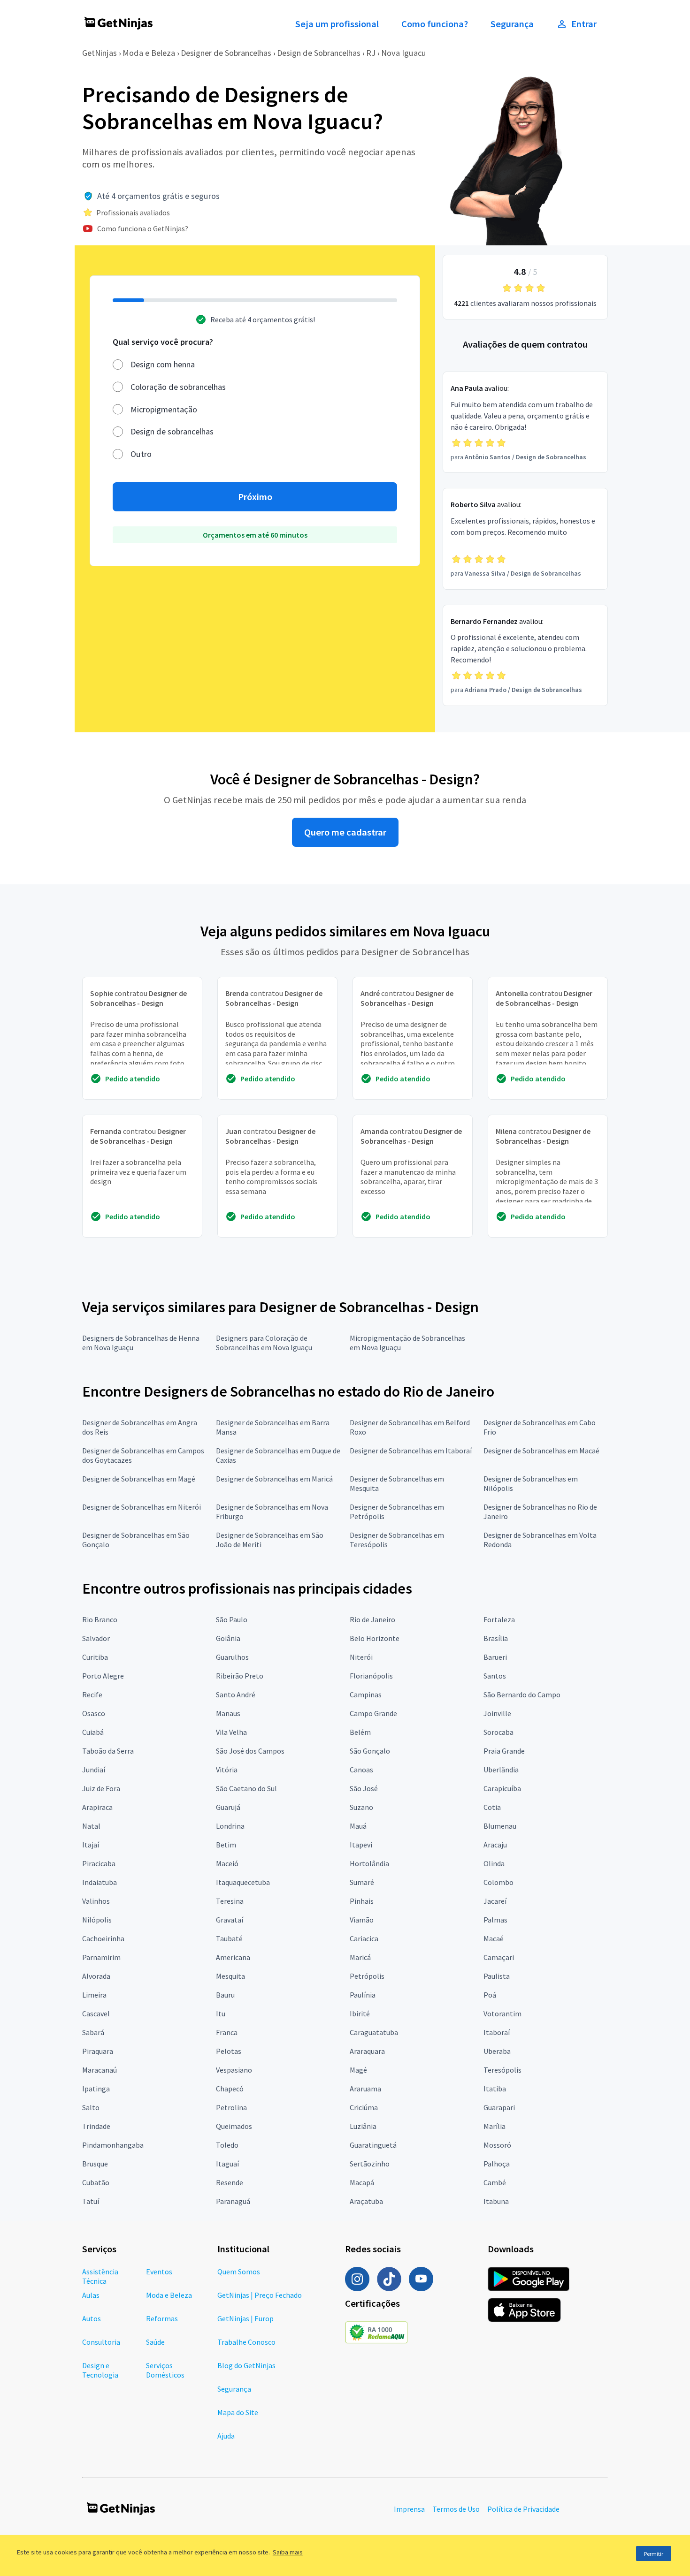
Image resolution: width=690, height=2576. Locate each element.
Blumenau (500, 1826)
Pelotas (229, 2051)
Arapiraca (97, 1807)
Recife (92, 1695)
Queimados (234, 2126)
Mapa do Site (238, 2412)
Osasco (94, 1713)
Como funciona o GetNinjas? (143, 228)
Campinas (366, 1695)
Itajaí (91, 1845)
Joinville (497, 1713)
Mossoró (497, 2145)
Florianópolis (371, 1676)
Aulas (91, 2295)
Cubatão (96, 2182)
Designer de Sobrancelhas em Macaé (541, 1451)
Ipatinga (96, 2089)
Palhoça (497, 2164)
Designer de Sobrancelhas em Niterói (142, 1507)
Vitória (227, 1770)
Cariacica (364, 1938)
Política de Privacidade (523, 2509)
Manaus (228, 1713)
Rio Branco (100, 1619)
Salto (91, 2107)
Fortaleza (499, 1619)
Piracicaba (99, 1863)
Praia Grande (504, 1751)
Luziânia (363, 2126)
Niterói (361, 1657)
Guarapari (499, 2107)
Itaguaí (227, 2164)
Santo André (236, 1695)
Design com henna (163, 364)
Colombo (498, 1882)
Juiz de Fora (101, 1788)
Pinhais (362, 1901)
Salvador (96, 1638)
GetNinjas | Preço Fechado (260, 2295)
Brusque (95, 2164)
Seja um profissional (337, 24)
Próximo (255, 497)
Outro (141, 454)
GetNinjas (100, 53)
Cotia (492, 1807)
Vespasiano (234, 2070)
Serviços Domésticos (165, 2370)
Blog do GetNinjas (246, 2365)
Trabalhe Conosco (246, 2342)
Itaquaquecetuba (243, 1882)
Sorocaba (498, 1732)
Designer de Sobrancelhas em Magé (139, 1479)
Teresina (230, 1901)
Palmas (495, 1920)
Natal (91, 1826)
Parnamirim (101, 1957)
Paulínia (363, 1995)
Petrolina (231, 2107)
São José (364, 1788)
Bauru (225, 1995)
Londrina (230, 1826)
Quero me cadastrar (345, 832)
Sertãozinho (370, 2164)
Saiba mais (288, 2552)
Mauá (358, 1826)
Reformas (162, 2318)
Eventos (159, 2272)
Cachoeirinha (103, 1938)
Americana (233, 1957)
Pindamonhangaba (113, 2145)
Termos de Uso (456, 2509)
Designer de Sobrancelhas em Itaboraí (411, 1451)
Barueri (495, 1657)
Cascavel (96, 2014)
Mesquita (230, 1976)
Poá (490, 1995)
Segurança (512, 24)
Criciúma (364, 2107)
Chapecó (230, 2089)
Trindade (96, 2126)
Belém (360, 1732)
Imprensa (409, 2509)
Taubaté (229, 1938)
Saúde (155, 2342)
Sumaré (362, 1882)
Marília (494, 2126)
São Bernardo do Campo (522, 1695)
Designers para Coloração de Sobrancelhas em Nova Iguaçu (264, 1343)
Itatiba (495, 2089)
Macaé (494, 1938)
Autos (92, 2318)
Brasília (496, 1638)
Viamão (362, 1920)
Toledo (227, 2145)
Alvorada (96, 1976)
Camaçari (499, 1957)
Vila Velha (231, 1732)
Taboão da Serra (108, 1751)
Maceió (227, 1863)
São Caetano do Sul (246, 1788)
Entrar (584, 24)
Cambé (495, 2182)
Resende (230, 2182)
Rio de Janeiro (372, 1619)
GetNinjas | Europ (245, 2318)
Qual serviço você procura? (163, 342)
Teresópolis (502, 2070)
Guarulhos (232, 1657)
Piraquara (98, 2051)
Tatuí (91, 2201)
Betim (226, 1845)
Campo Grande (373, 1713)
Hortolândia (369, 1863)
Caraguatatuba (374, 2032)
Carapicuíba (502, 1788)
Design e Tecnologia (100, 2370)
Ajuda (226, 2436)
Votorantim (502, 2014)
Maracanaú (100, 2070)
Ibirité (360, 2014)
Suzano (361, 1807)
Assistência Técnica (100, 2276)
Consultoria (101, 2342)
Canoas (361, 1770)
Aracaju (495, 1845)
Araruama (365, 2089)
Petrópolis (367, 1976)
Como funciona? (435, 24)
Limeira (94, 1995)
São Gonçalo (370, 1751)
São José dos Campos (250, 1751)
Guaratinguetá (373, 2145)
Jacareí (495, 1901)
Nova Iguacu (404, 53)
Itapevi (361, 1845)
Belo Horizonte (375, 1638)
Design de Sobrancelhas (319, 53)
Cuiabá (93, 1732)
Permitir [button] (654, 2554)
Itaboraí (497, 2032)
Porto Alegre (103, 1676)
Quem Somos (239, 2272)
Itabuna (496, 2201)
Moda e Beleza (149, 53)
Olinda (494, 1863)
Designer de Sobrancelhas (226, 53)
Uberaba (497, 2051)
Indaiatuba (100, 1882)
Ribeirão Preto (240, 1676)
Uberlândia (501, 1770)
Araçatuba (366, 2201)
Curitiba (95, 1657)
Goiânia (228, 1638)
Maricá (360, 1957)
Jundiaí (94, 1770)
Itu (221, 2014)
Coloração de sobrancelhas (178, 387)
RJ (371, 53)
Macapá (362, 2182)
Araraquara (367, 2051)
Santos (495, 1676)
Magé (358, 2070)
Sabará (93, 2032)
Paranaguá (233, 2201)
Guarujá (228, 1807)
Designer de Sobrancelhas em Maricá (274, 1479)
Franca (227, 2032)
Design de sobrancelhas (172, 431)
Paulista (497, 1976)
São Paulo (232, 1619)
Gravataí (230, 1920)
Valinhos (96, 1901)
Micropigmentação (164, 409)
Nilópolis (97, 1920)
